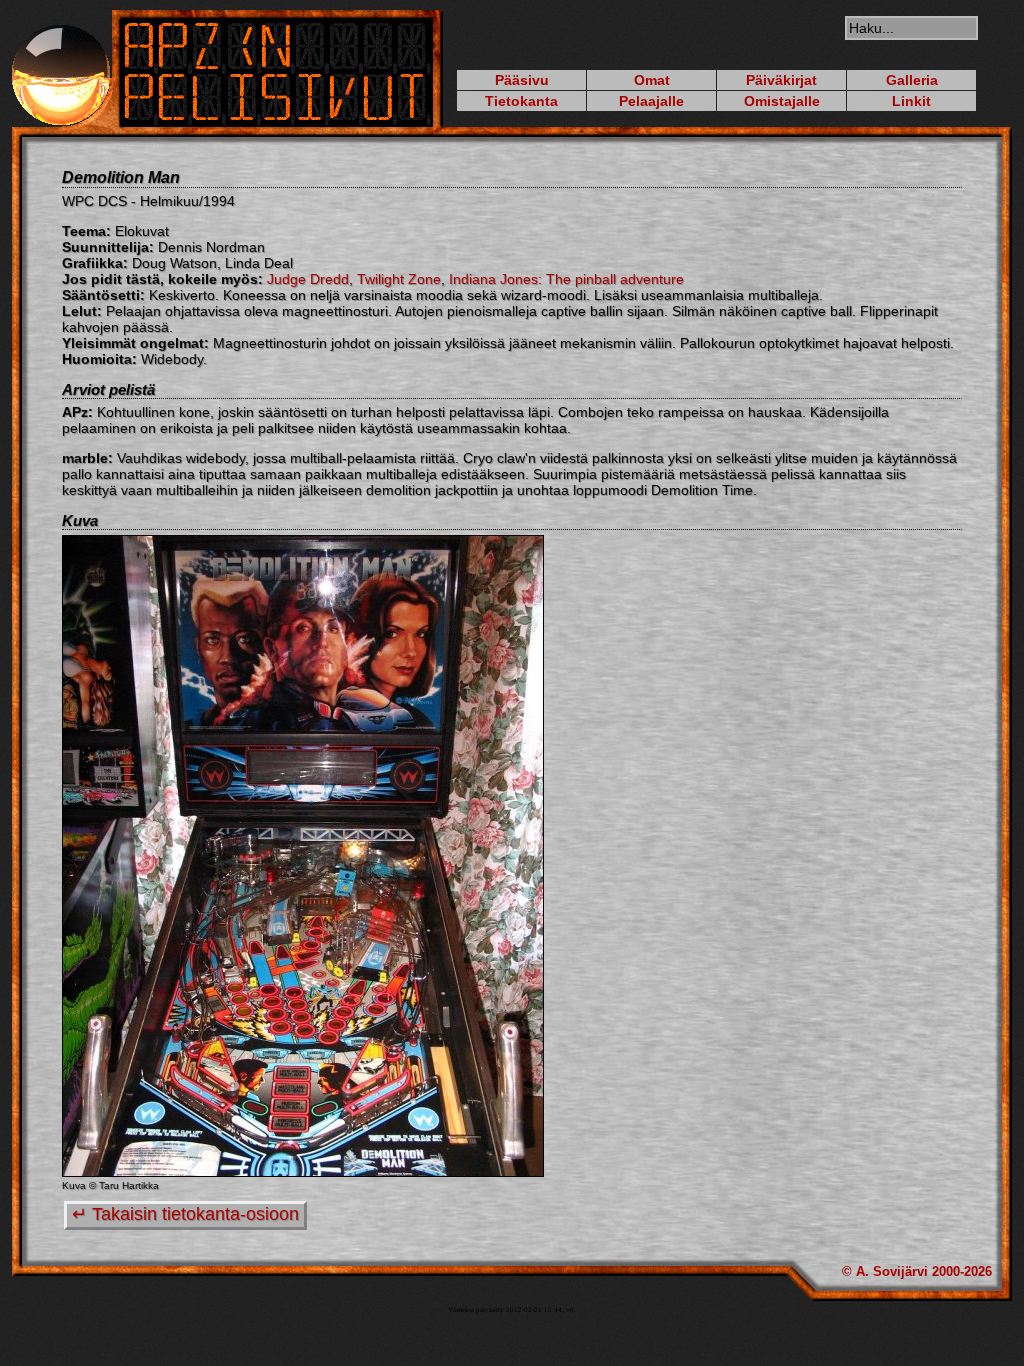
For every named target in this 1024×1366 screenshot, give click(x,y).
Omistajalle (782, 101)
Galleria (912, 80)
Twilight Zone (399, 279)
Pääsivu (522, 80)
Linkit (911, 101)
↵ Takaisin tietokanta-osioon (185, 1214)
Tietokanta (521, 101)
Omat (652, 80)
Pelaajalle (651, 101)
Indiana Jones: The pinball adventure (566, 279)
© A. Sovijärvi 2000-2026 (917, 1271)
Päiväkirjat (781, 80)
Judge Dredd (308, 279)
